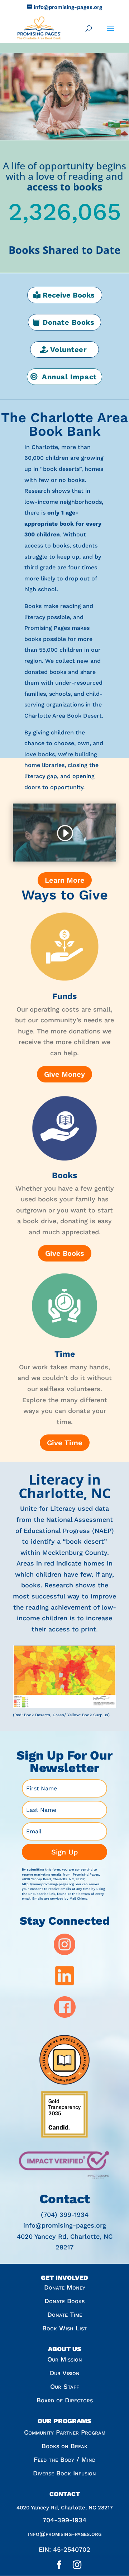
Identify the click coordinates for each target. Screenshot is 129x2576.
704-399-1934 (64, 2520)
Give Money (64, 1074)
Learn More (65, 880)
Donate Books (68, 322)
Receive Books (69, 295)
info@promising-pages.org (65, 2534)
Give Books (65, 1253)
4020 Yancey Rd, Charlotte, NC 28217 (65, 2508)
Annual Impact (69, 377)
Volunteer (69, 349)
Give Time (65, 1443)
